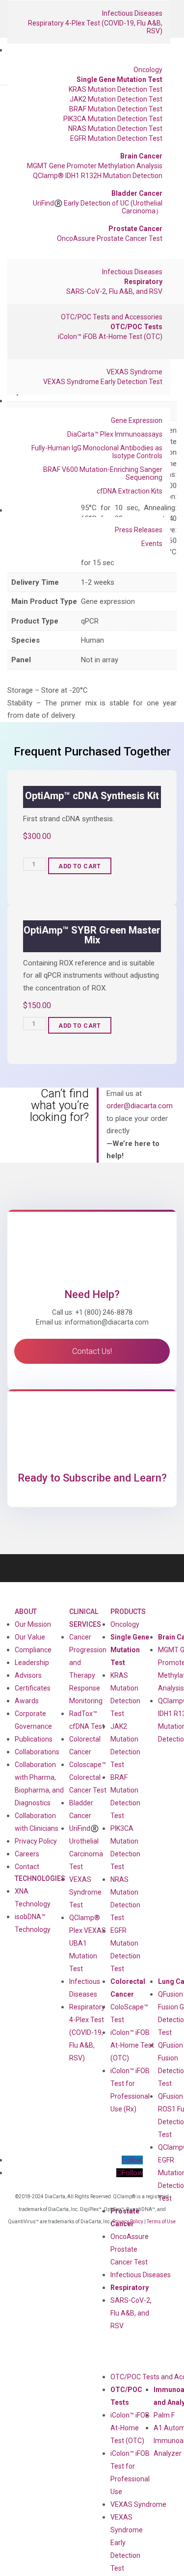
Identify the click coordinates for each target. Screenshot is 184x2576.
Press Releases (139, 530)
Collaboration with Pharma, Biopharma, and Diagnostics (39, 1784)
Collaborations (37, 1752)
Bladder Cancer (137, 193)
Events (152, 544)
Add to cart (79, 866)
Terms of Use (161, 2222)
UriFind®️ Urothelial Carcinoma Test (86, 1847)
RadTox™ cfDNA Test (87, 1720)
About (26, 1612)
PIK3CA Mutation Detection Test (113, 119)
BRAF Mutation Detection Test (116, 109)
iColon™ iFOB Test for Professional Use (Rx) (130, 2090)
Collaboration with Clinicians (37, 1822)
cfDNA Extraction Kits (130, 491)
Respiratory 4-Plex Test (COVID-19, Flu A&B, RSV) (95, 27)
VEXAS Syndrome (134, 372)
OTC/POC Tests (136, 327)
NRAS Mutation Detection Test (115, 129)
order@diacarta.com (140, 1106)
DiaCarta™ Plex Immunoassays (115, 434)
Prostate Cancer (135, 229)
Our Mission (33, 1624)
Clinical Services (85, 1618)
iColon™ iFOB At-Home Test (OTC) (110, 337)
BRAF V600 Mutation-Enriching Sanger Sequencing (103, 473)
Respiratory (143, 282)
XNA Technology (33, 1898)
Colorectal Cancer (128, 1988)
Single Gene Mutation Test (119, 79)
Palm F (164, 2415)
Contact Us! (92, 1351)
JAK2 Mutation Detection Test (116, 99)
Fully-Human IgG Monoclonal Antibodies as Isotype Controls (97, 452)
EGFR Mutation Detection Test (116, 138)
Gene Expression (137, 420)
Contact (27, 1867)
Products (128, 1612)
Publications (34, 1739)
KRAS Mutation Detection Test (116, 89)
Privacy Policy (36, 1841)
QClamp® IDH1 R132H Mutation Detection (98, 176)
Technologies (40, 1878)
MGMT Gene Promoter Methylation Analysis (95, 166)
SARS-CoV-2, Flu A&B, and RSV (114, 291)
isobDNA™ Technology (33, 1923)
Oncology (148, 70)
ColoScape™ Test (129, 2013)
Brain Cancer (141, 156)
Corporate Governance (33, 1720)
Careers (27, 1854)
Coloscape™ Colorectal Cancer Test (88, 1777)
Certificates (33, 1688)
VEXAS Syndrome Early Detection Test (103, 382)
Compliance (33, 1650)
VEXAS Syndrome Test (85, 1892)
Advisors (28, 1675)
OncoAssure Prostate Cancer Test (110, 238)
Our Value (30, 1637)
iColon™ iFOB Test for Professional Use (130, 2472)
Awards (27, 1701)
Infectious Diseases (132, 13)
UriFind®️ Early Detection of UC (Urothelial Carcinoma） (98, 207)
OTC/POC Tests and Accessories (112, 317)
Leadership (32, 1663)
